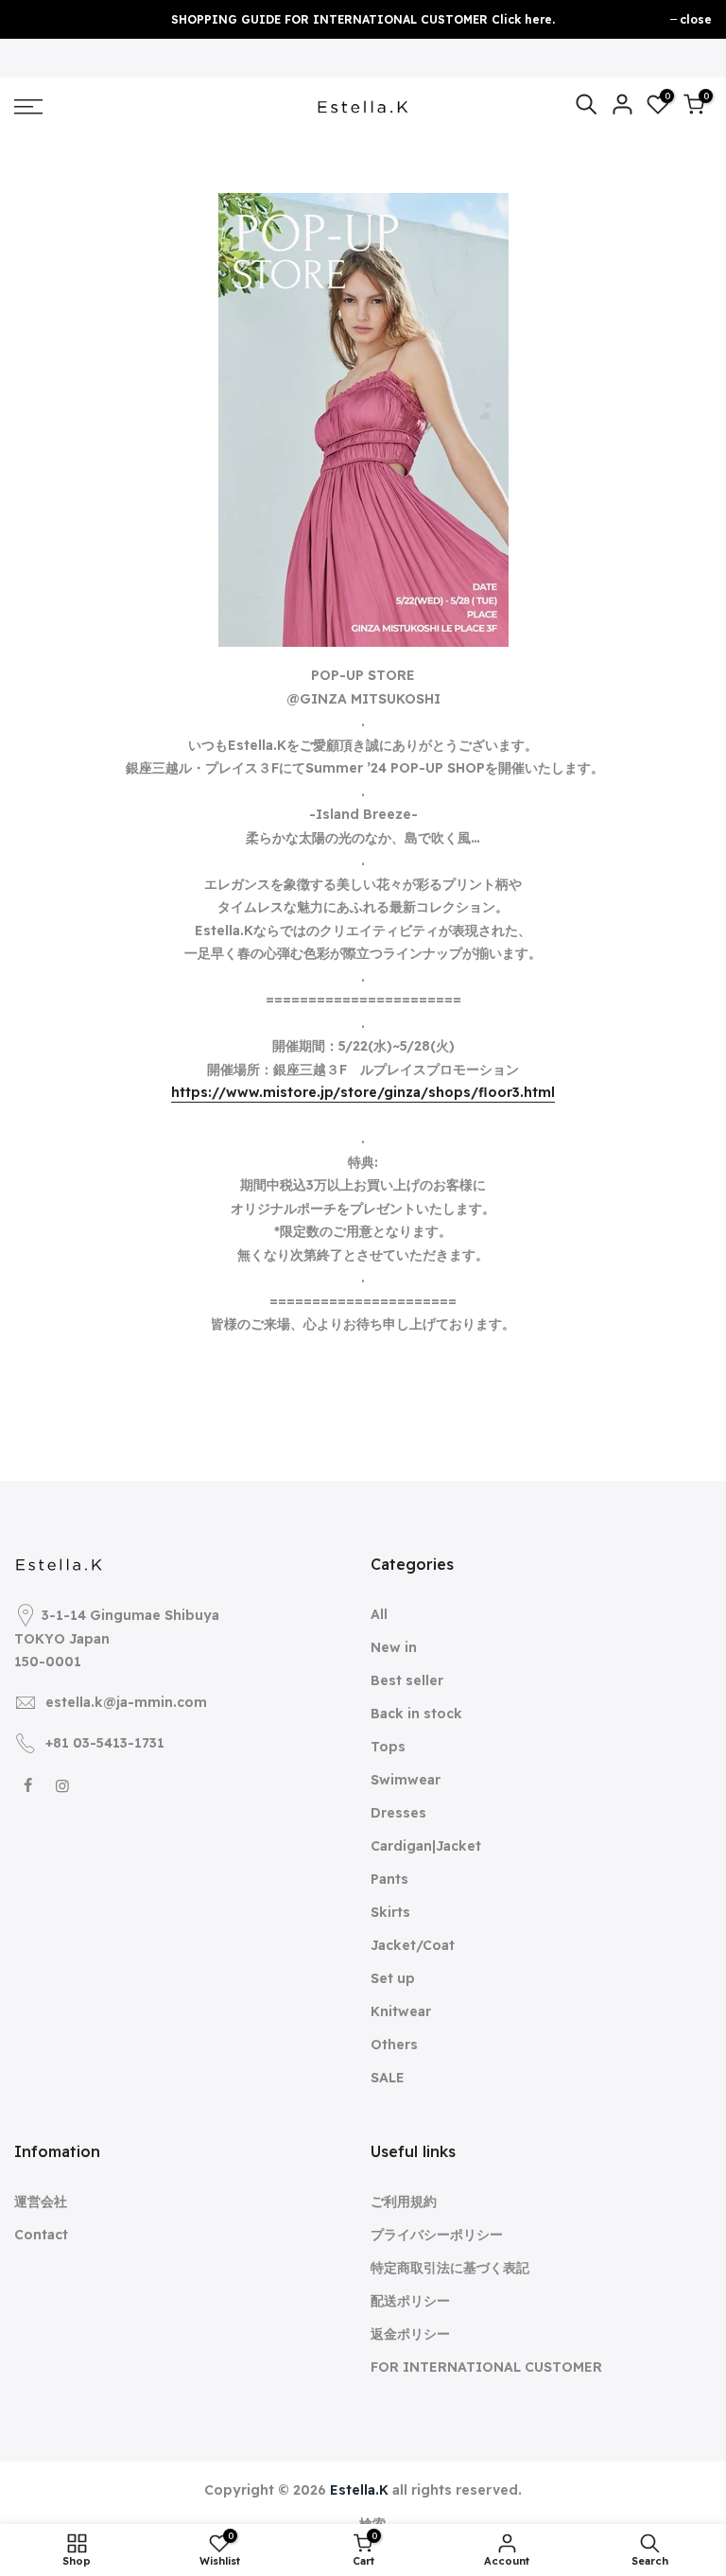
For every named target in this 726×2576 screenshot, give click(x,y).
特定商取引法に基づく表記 (450, 2268)
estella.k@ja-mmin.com (126, 1702)
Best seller (407, 1680)
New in (394, 1647)
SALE (388, 2078)
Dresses (398, 1813)
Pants (389, 1879)
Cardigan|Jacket (426, 1846)
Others (394, 2045)
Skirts (390, 1912)
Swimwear (406, 1780)
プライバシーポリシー (437, 2235)
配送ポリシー (410, 2301)
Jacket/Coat (413, 1945)
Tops (388, 1747)
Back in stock (416, 1714)
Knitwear (401, 2011)
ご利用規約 (404, 2202)
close (696, 19)
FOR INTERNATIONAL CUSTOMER (486, 2367)
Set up (393, 1978)
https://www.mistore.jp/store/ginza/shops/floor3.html (363, 1092)
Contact (41, 2235)
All (379, 1614)
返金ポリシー (410, 2334)
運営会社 (41, 2202)
